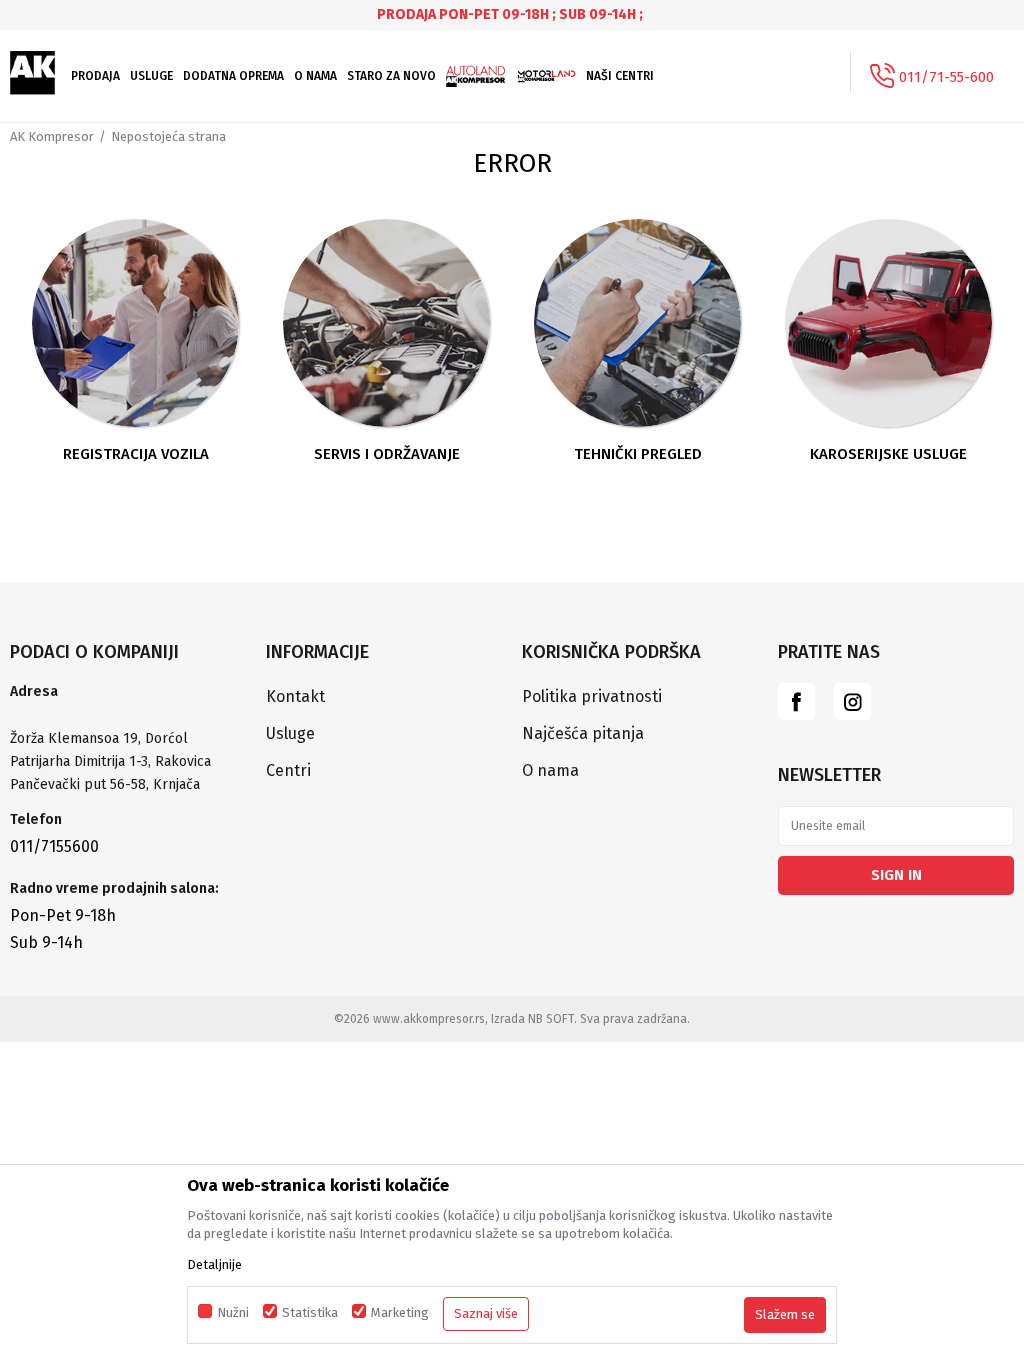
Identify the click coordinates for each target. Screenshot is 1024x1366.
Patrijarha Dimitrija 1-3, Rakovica (110, 761)
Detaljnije (214, 1264)
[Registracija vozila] (136, 323)
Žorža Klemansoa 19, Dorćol (99, 738)
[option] (512, 14)
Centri (288, 770)
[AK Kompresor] (33, 73)
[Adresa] (128, 716)
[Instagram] (852, 701)
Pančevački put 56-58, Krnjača (107, 784)
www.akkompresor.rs (429, 1019)
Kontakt (295, 696)
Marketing (400, 1312)
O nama (550, 770)
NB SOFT (551, 1019)
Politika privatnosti (592, 696)
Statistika (310, 1312)
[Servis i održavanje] (387, 323)
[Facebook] (796, 701)
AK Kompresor (52, 136)
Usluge (290, 733)
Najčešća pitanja (583, 733)
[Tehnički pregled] (638, 323)
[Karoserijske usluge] (889, 323)
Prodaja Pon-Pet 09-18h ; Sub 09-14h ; (510, 14)
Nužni (233, 1312)
